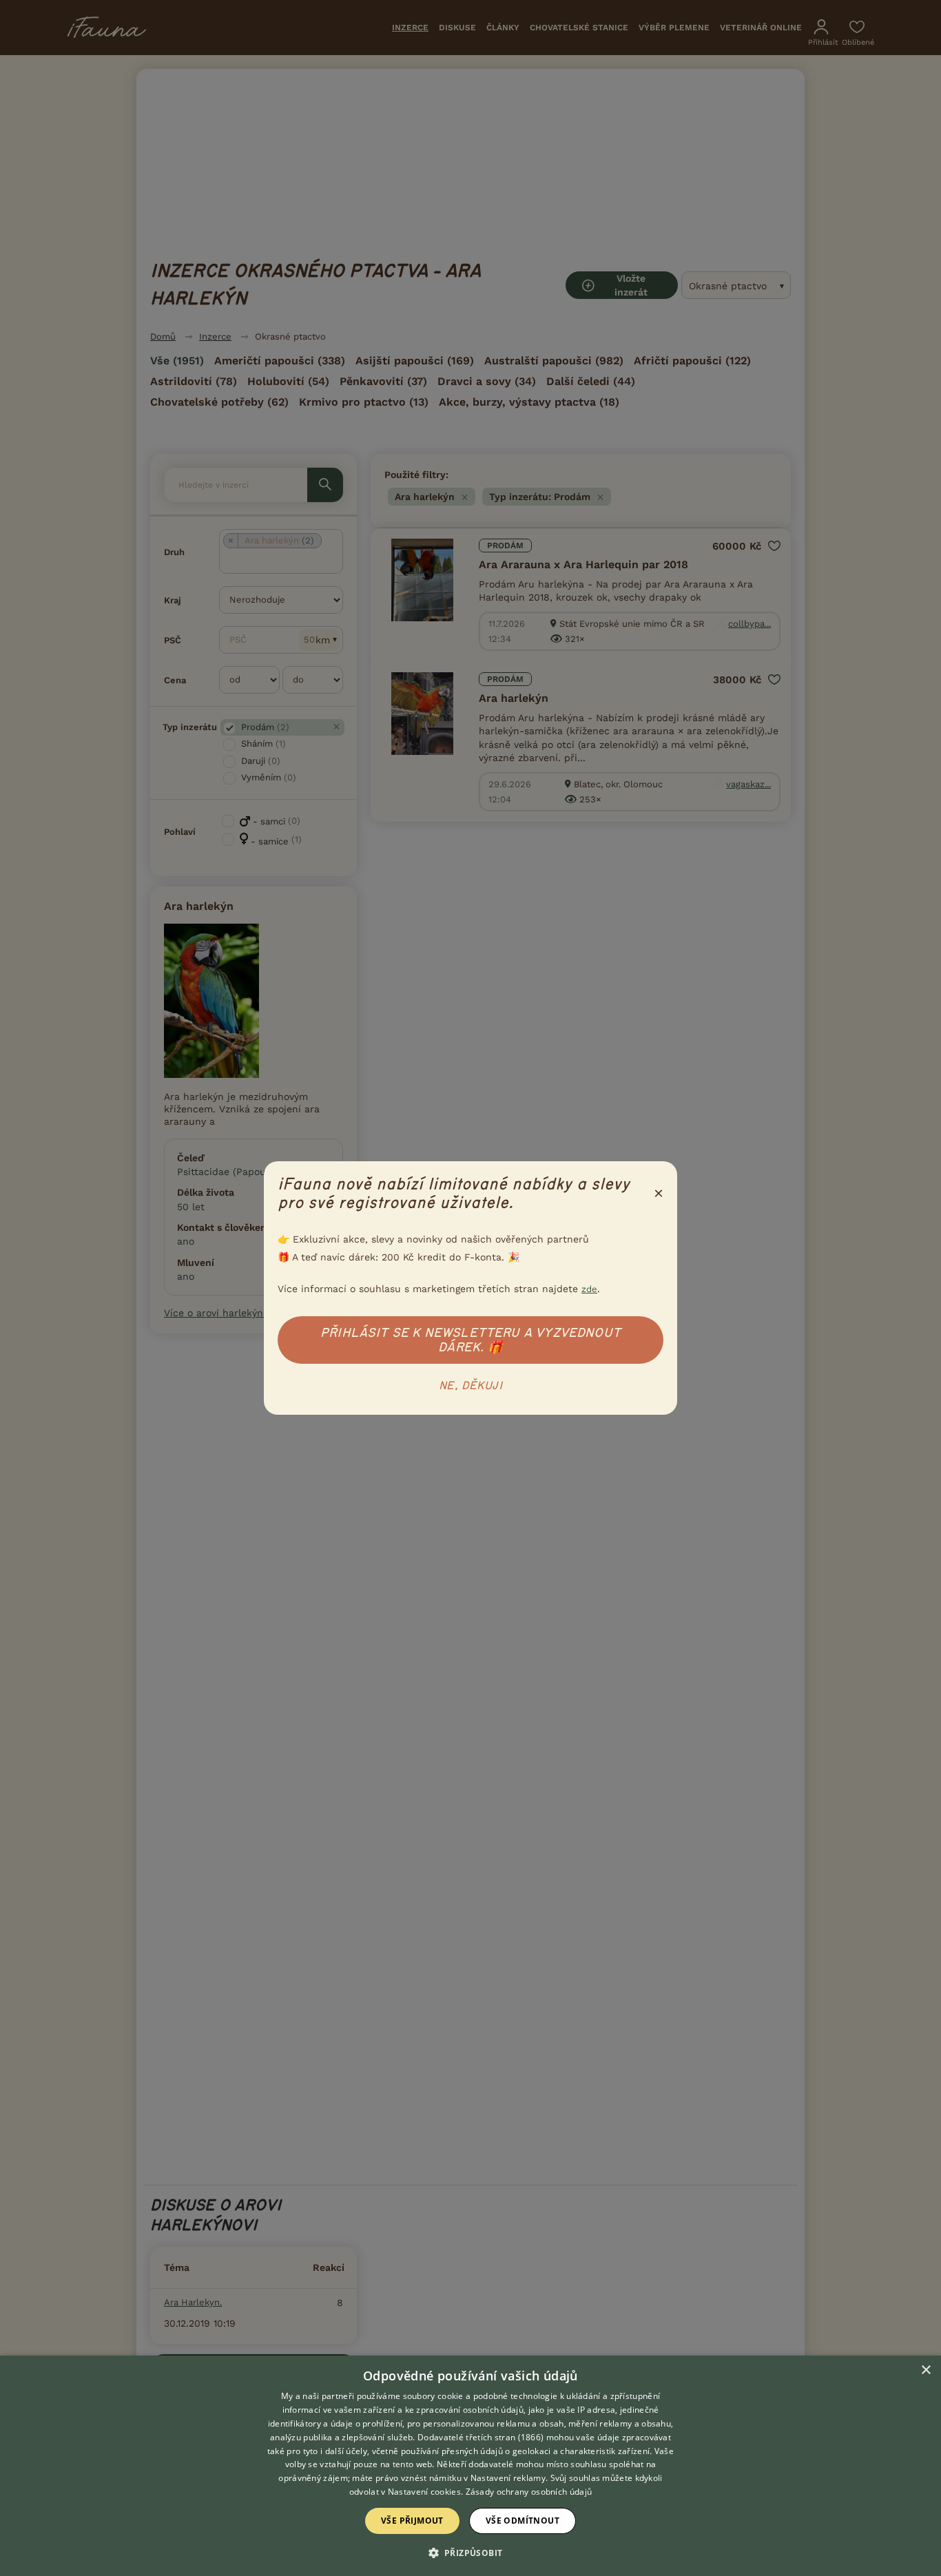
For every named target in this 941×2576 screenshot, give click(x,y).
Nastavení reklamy (508, 2478)
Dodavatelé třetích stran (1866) (480, 2437)
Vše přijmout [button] (412, 2521)
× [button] (926, 2370)
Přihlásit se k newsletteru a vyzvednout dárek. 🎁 (470, 1340)
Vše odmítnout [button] (523, 2521)
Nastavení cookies (424, 2492)
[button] (471, 2552)
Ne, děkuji (470, 1386)
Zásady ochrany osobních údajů (529, 2492)
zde (589, 1289)
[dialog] (470, 2466)
